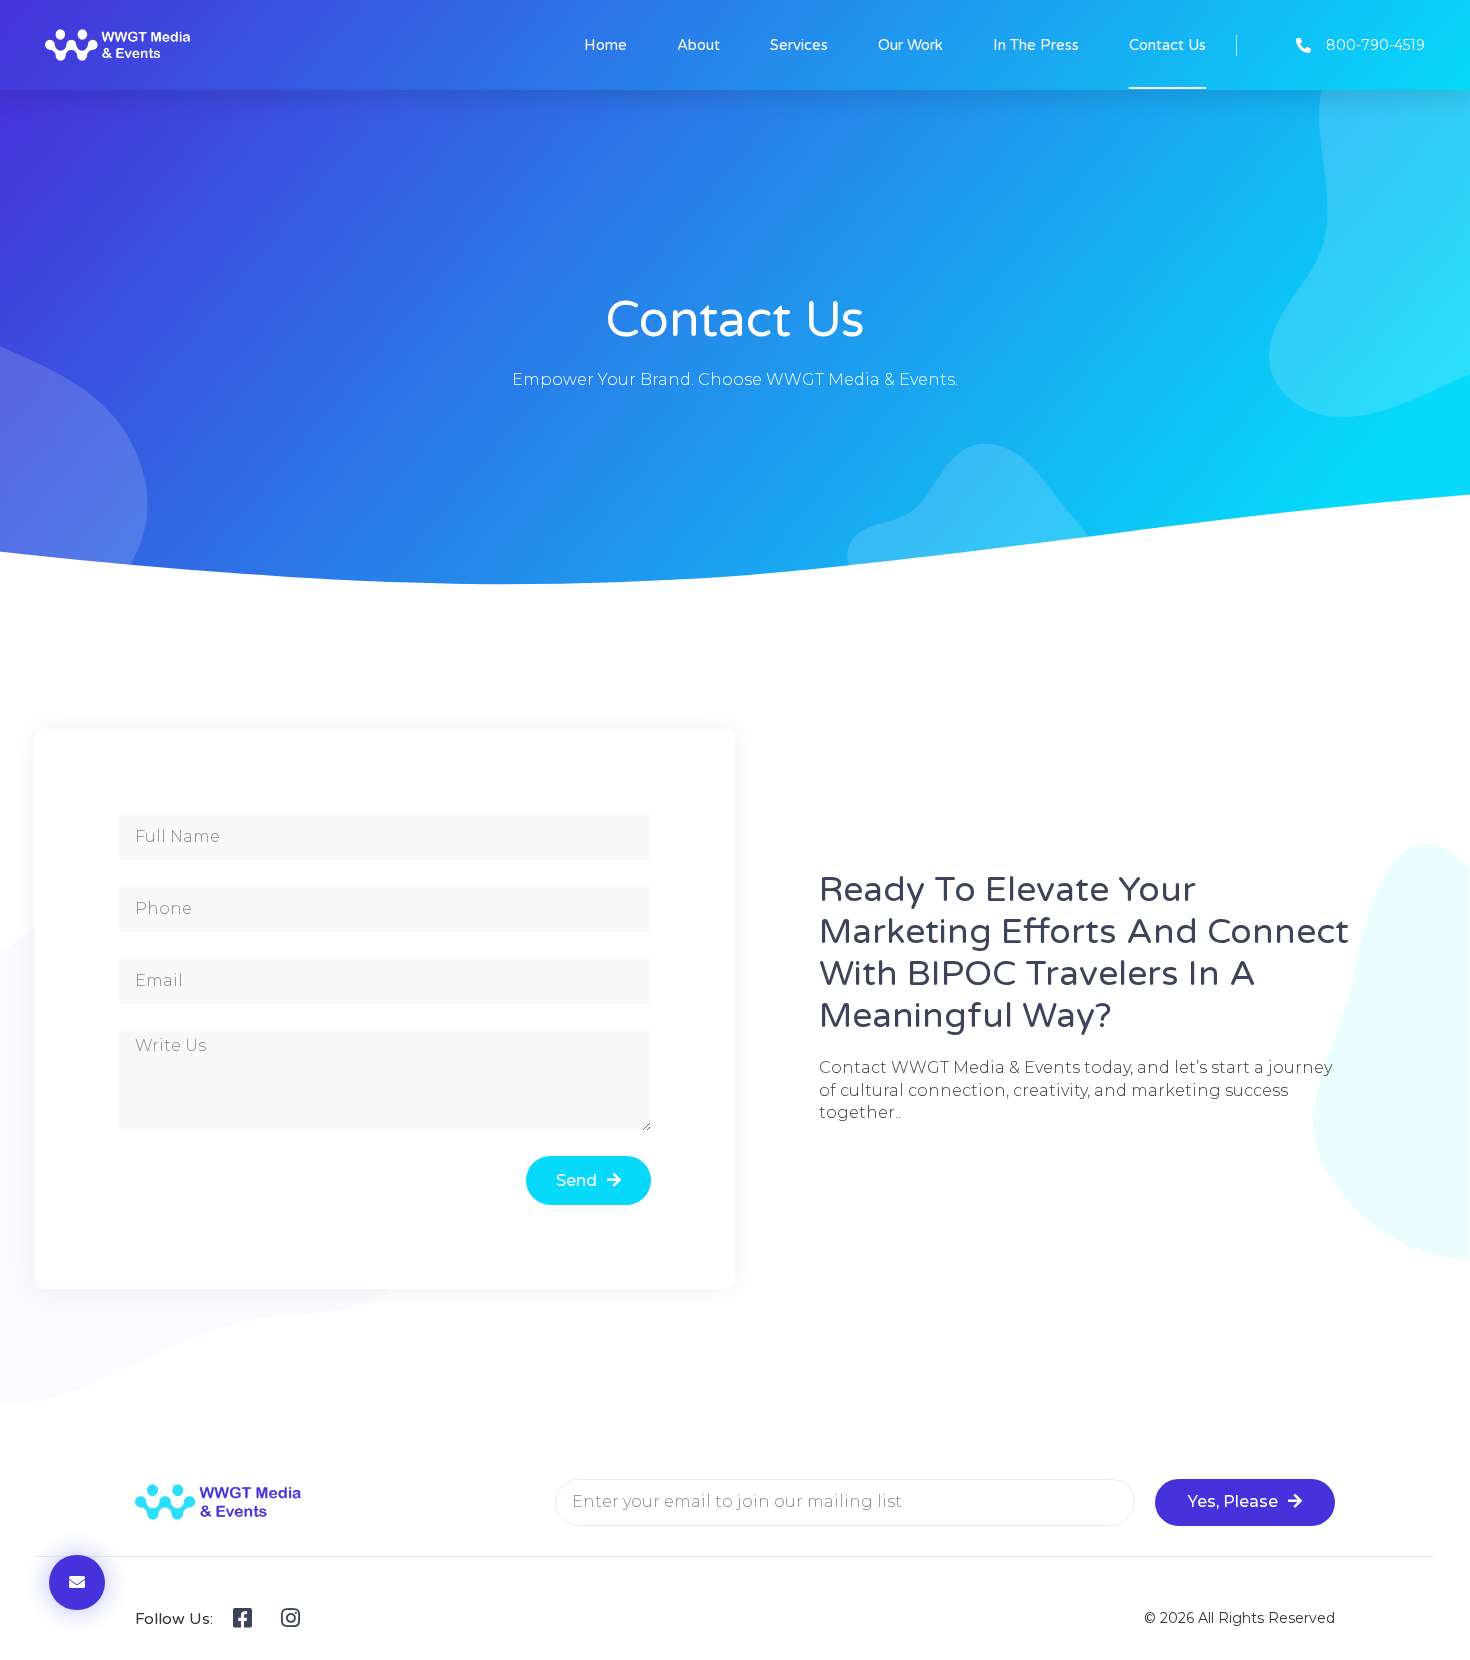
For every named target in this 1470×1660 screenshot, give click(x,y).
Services (799, 45)
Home (605, 45)
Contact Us (1167, 45)
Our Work (910, 45)
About (698, 45)
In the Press (1036, 45)
